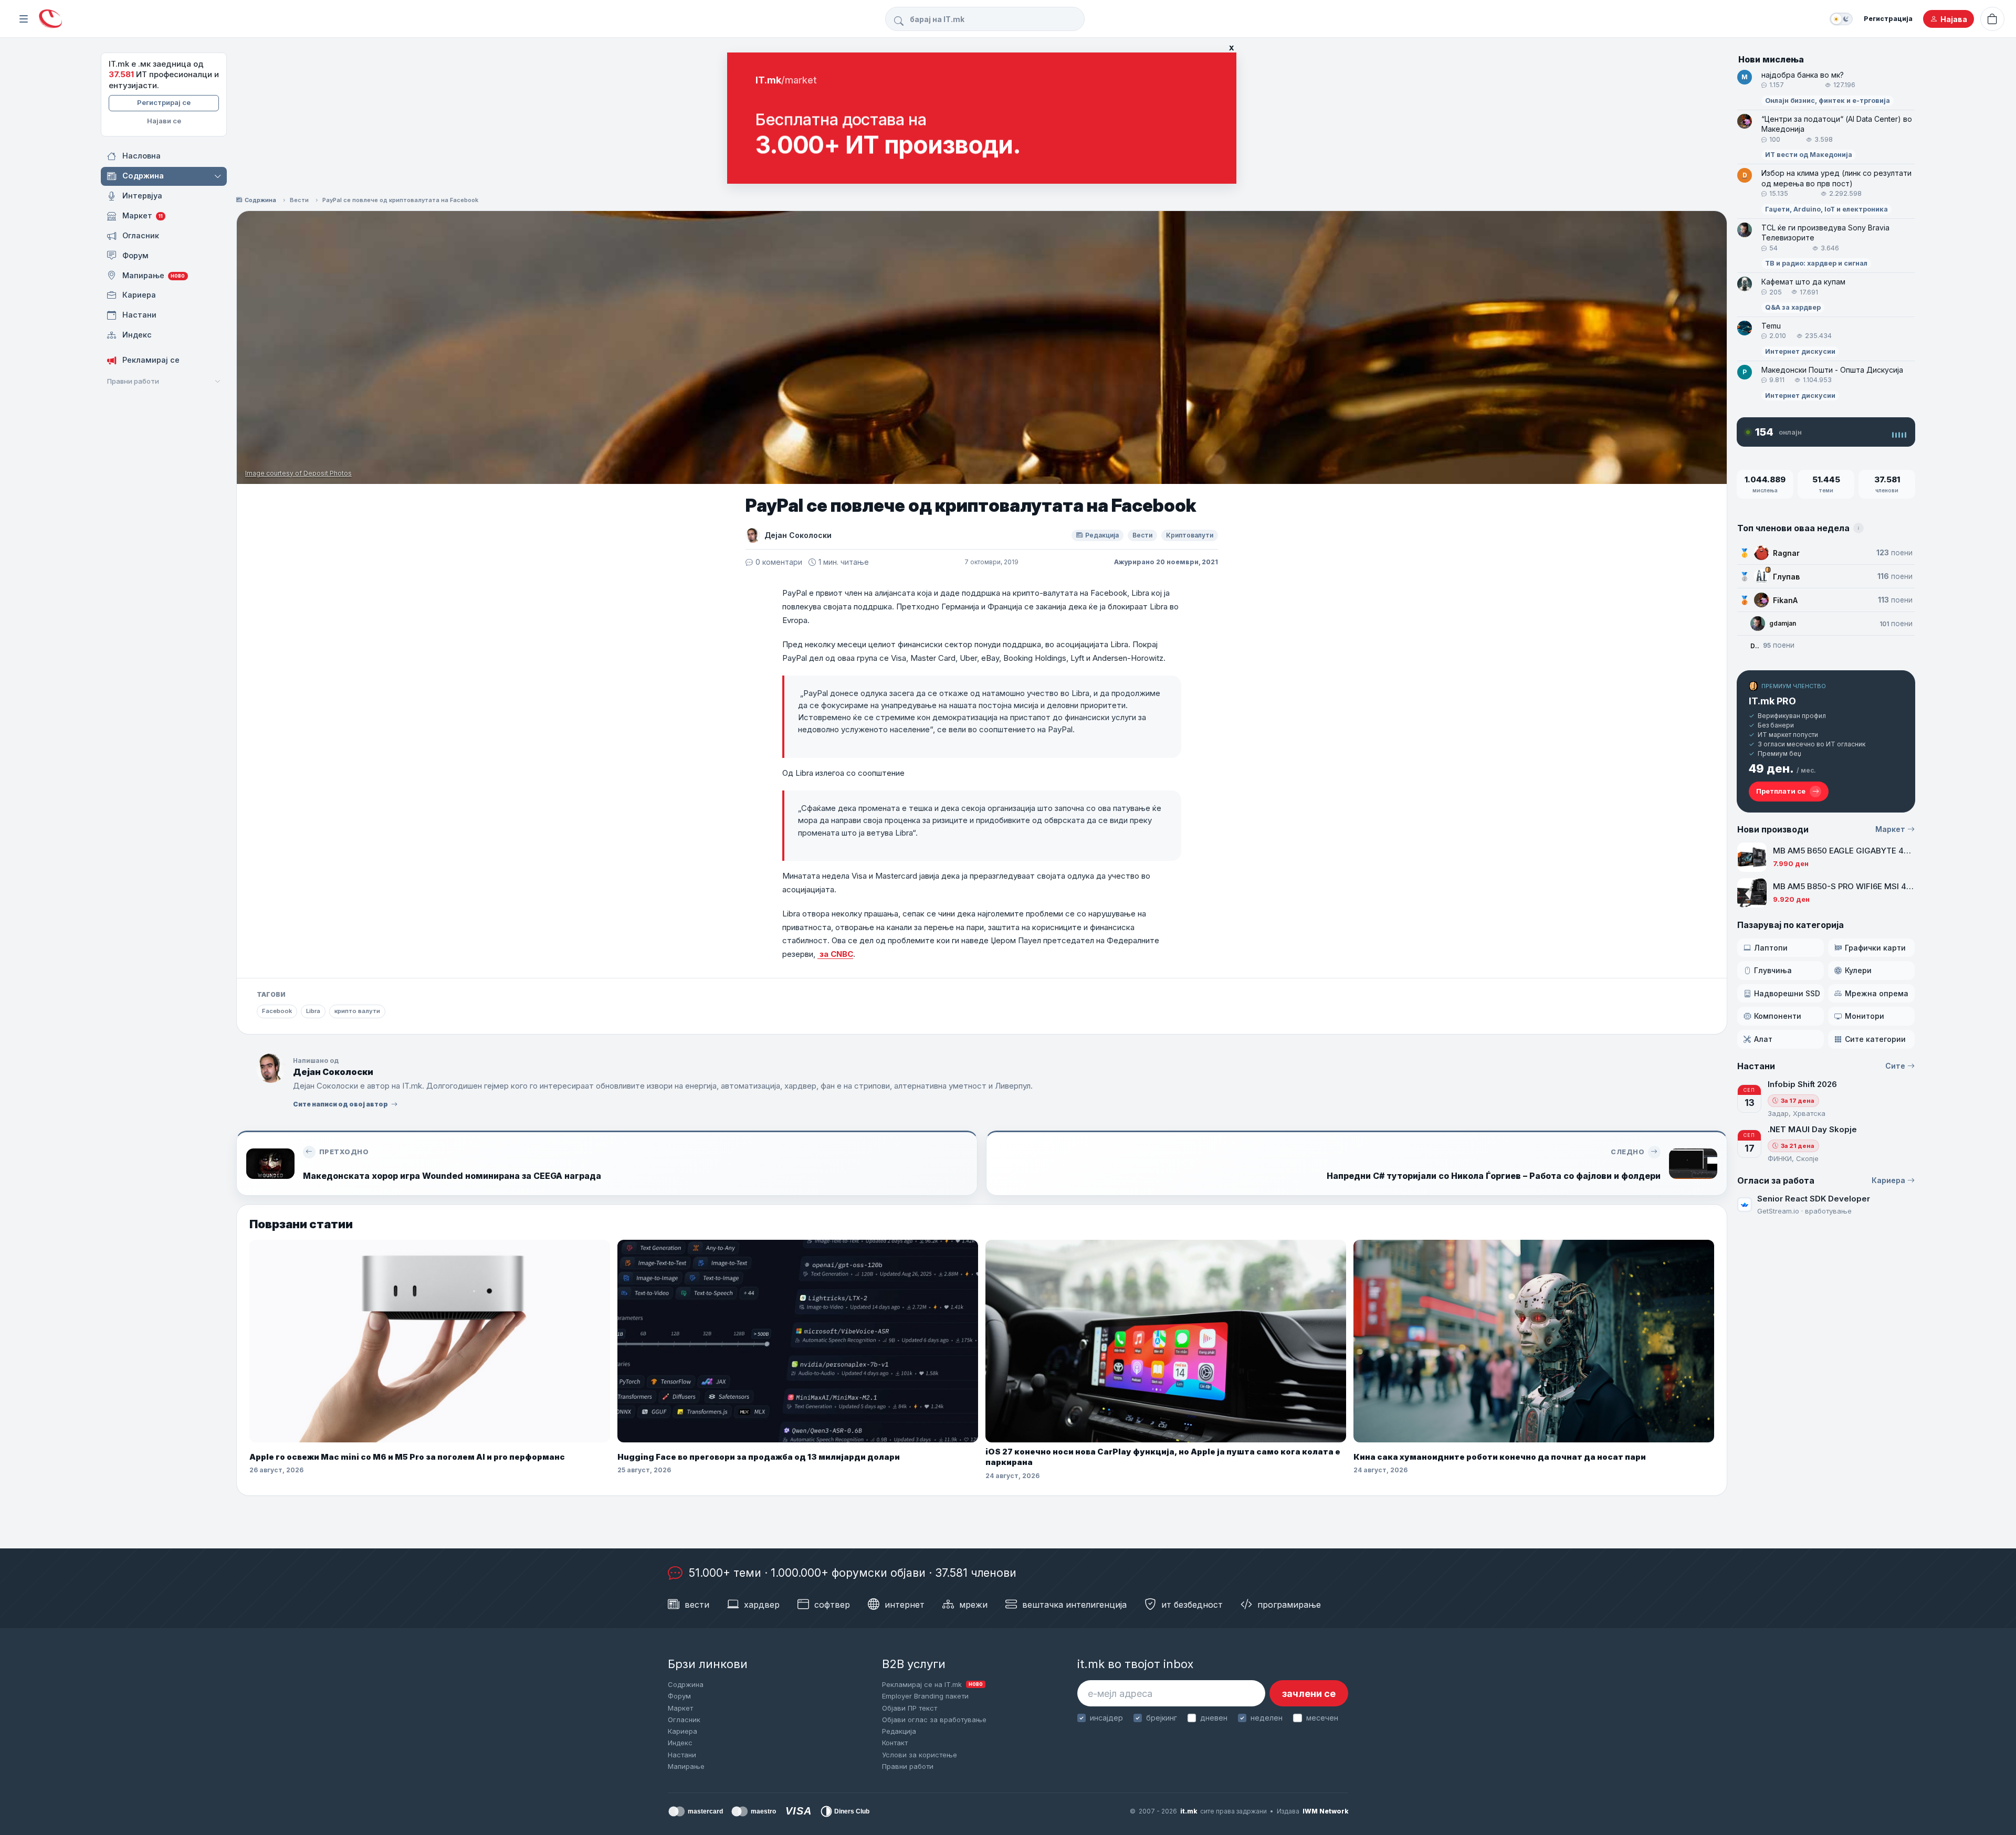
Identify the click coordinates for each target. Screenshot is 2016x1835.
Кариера (1888, 1180)
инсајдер (1106, 1718)
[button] (219, 176)
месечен (1322, 1718)
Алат (1763, 1039)
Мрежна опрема (1877, 993)
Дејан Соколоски (798, 535)
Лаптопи (1771, 948)
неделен (1267, 1718)
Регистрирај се (164, 102)
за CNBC (835, 954)
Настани (682, 1755)
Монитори (1865, 1016)
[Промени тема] (1841, 19)
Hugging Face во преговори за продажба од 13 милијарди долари (759, 1457)
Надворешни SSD (1787, 993)
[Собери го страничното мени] (24, 19)
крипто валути (357, 1011)
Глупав (1786, 577)
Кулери (1858, 970)
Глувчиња (1773, 970)
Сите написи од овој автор (340, 1104)
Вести (299, 200)
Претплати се (1781, 791)
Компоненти (1778, 1016)
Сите (1895, 1066)
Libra (313, 1011)
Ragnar (1786, 553)
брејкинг (1162, 1718)
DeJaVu (1755, 646)
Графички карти (1875, 948)
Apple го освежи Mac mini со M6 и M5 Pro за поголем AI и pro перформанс (407, 1457)
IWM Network (1325, 1811)
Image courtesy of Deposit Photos (298, 473)
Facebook (277, 1011)
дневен (1214, 1718)
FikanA (1785, 600)
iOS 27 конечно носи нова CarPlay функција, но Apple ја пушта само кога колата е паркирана (1163, 1457)
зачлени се (1309, 1694)
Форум (679, 1696)
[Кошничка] (1992, 19)
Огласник (684, 1720)
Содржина (260, 200)
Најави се (164, 121)
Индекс (680, 1743)
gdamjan (1783, 623)
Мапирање (686, 1766)
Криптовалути (1190, 535)
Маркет (1890, 829)
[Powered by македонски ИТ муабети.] (50, 19)
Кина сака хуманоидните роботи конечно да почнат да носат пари (1500, 1457)
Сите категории (1875, 1039)
